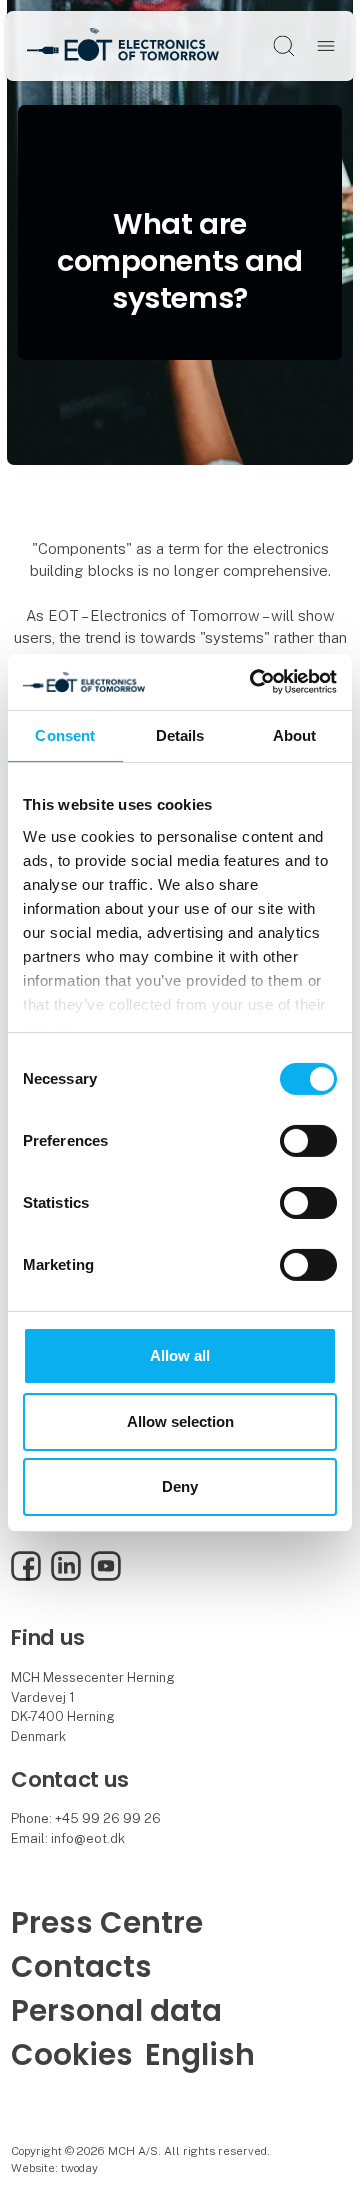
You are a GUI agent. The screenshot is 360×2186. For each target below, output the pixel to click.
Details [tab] (180, 734)
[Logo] (123, 45)
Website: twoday (54, 2168)
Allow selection (180, 1421)
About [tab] (295, 734)
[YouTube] (106, 1576)
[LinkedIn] (66, 1576)
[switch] (308, 1141)
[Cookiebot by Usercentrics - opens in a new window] (254, 682)
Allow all (180, 1355)
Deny (180, 1486)
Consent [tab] (65, 734)
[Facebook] (26, 1576)
